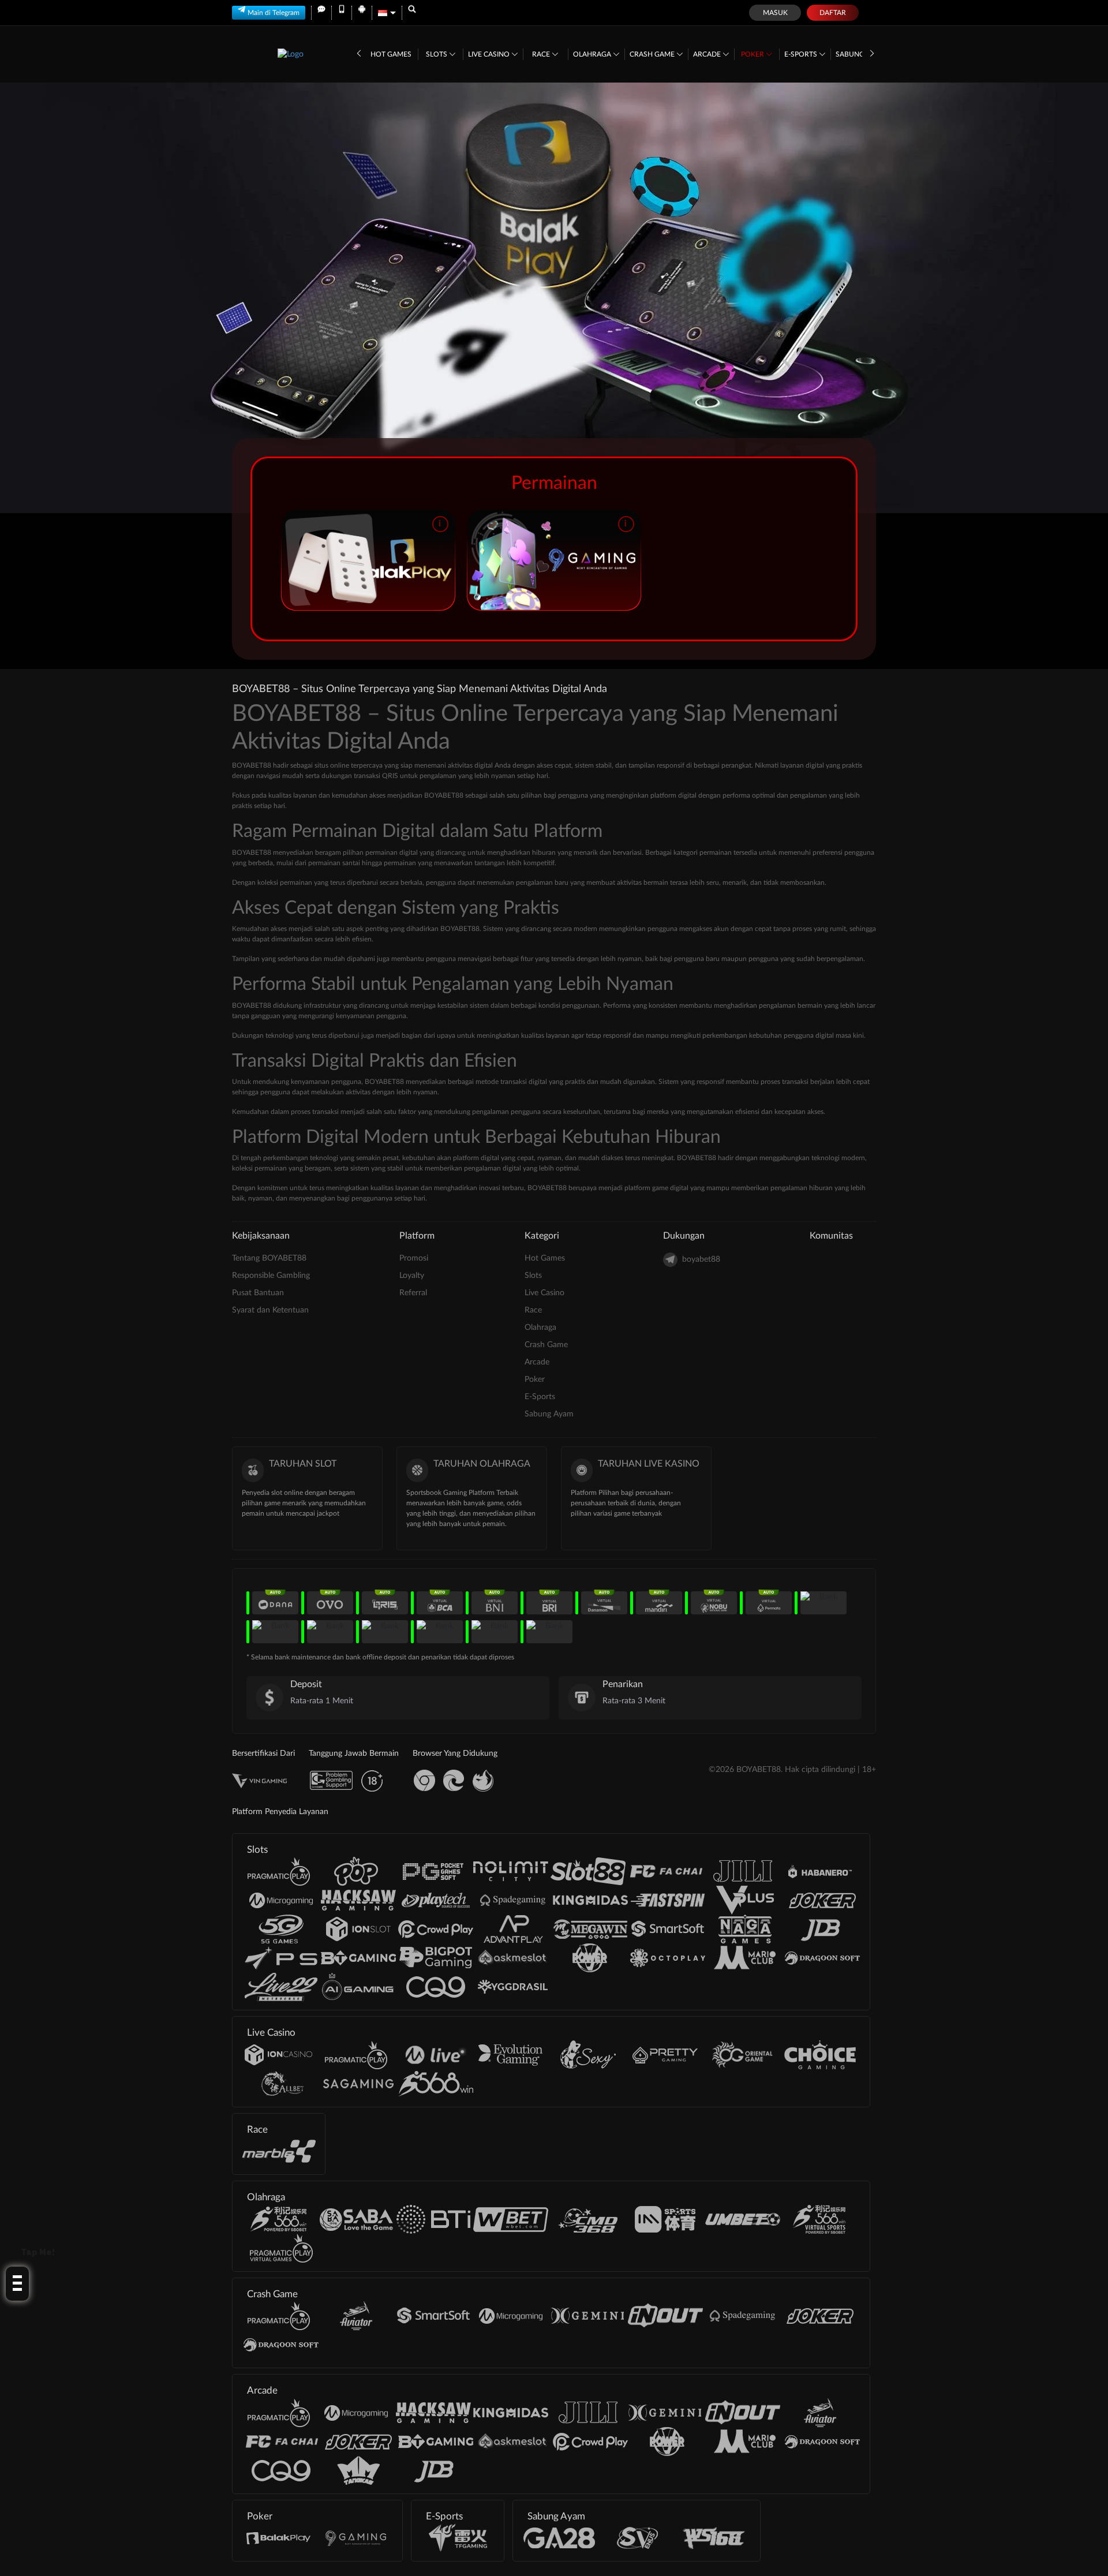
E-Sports (802, 54)
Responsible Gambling (271, 1276)
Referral (413, 1293)
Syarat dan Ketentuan (270, 1310)
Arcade (708, 54)
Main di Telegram (274, 13)
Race (542, 54)
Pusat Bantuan (258, 1293)
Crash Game (653, 54)
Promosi (414, 1258)
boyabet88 (701, 1259)
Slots (437, 54)
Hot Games (391, 54)
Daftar (833, 13)
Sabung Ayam (549, 1414)
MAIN (368, 560)
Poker (753, 54)
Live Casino (490, 54)
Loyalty (412, 1276)
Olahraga (593, 54)
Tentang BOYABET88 (269, 1258)
